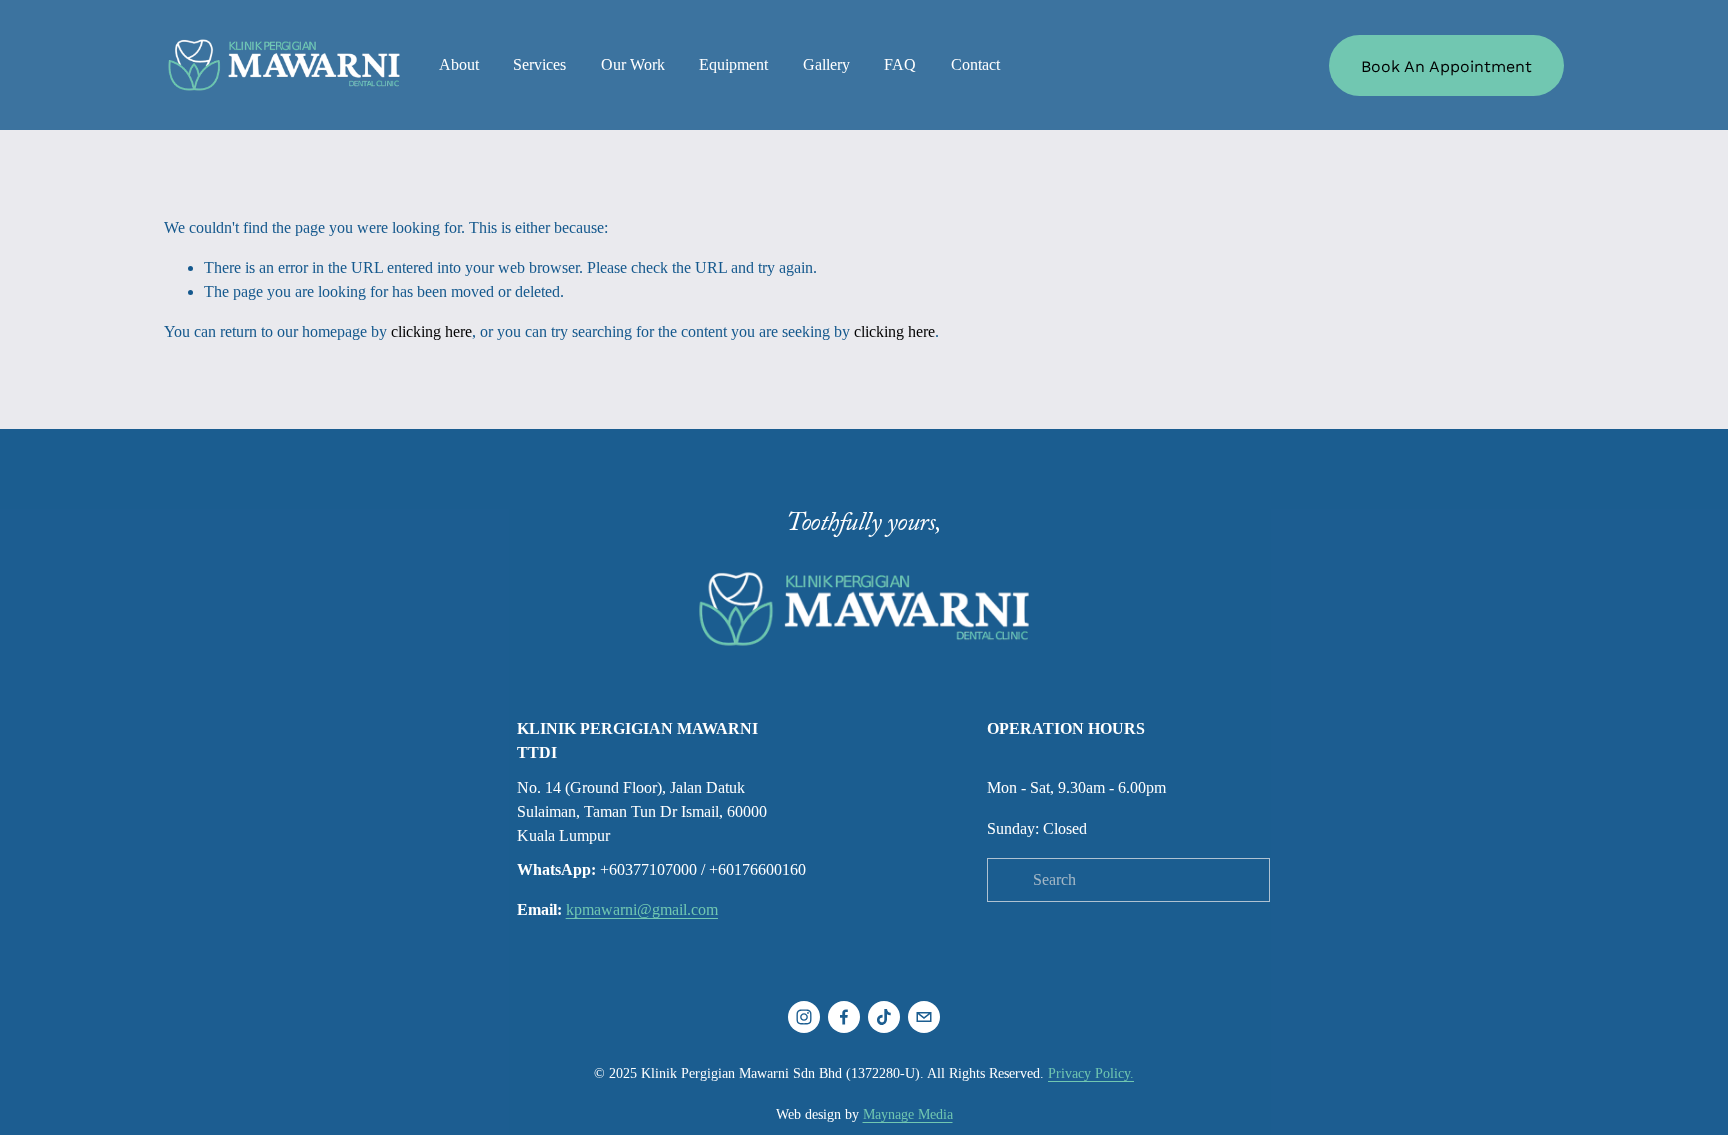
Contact (975, 64)
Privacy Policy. (1091, 1073)
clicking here (431, 331)
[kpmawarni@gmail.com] (924, 1017)
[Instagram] (804, 1017)
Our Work (633, 64)
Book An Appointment (1446, 65)
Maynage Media (908, 1114)
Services (539, 64)
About (459, 64)
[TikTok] (884, 1017)
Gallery (826, 64)
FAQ (900, 64)
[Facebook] (844, 1017)
